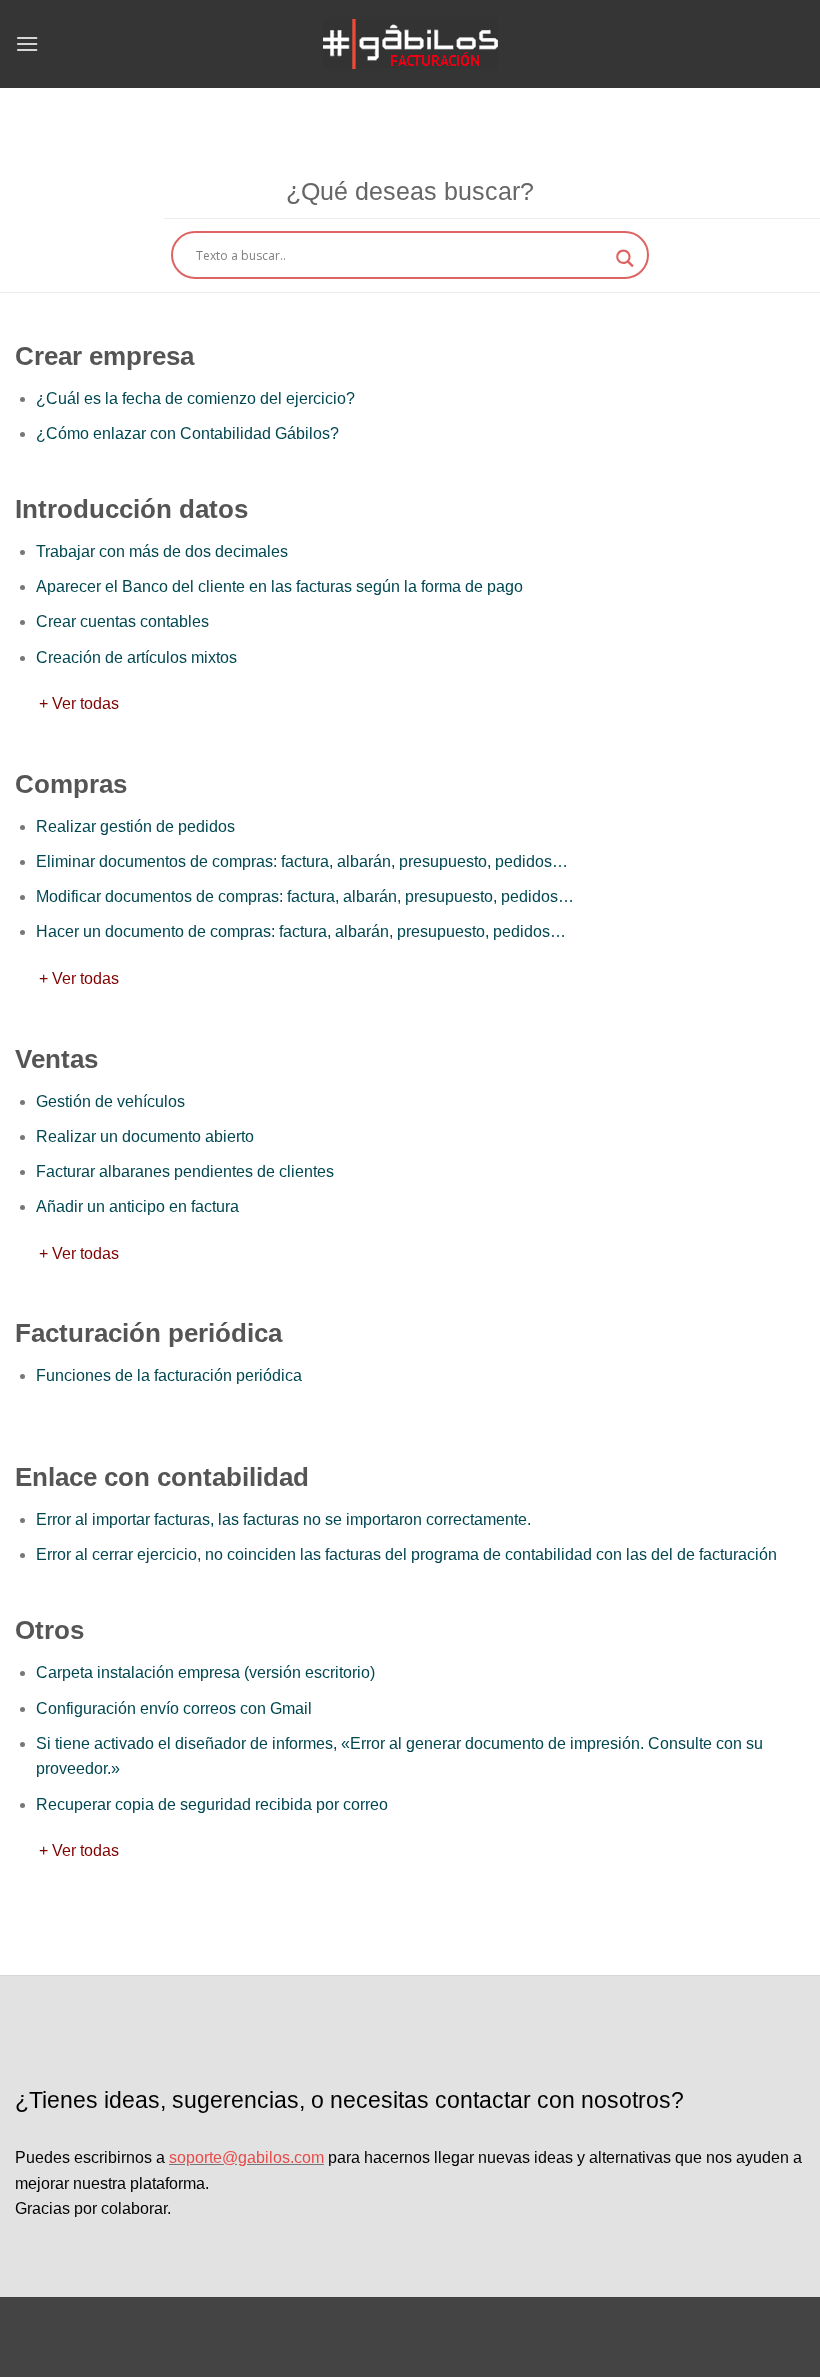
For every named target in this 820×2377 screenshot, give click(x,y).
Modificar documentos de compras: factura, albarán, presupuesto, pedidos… (305, 896)
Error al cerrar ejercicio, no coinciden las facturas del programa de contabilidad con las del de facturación (406, 1554)
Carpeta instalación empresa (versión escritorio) (205, 1672)
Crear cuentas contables (122, 621)
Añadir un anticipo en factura (137, 1206)
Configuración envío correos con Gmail (174, 1708)
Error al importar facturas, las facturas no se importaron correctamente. (283, 1519)
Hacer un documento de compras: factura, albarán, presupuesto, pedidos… (301, 931)
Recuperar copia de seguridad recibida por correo (212, 1804)
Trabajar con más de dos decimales (162, 551)
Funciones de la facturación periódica (169, 1375)
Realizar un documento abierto (145, 1136)
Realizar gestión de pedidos (135, 826)
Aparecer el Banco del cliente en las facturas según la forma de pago (279, 586)
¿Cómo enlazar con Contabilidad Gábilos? (187, 433)
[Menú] (27, 43)
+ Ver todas (67, 703)
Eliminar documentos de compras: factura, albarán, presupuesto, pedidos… (302, 861)
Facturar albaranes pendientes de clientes (185, 1171)
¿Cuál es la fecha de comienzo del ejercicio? (195, 398)
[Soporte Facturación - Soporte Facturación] (410, 44)
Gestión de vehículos (110, 1101)
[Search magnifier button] (625, 258)
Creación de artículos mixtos (136, 657)
